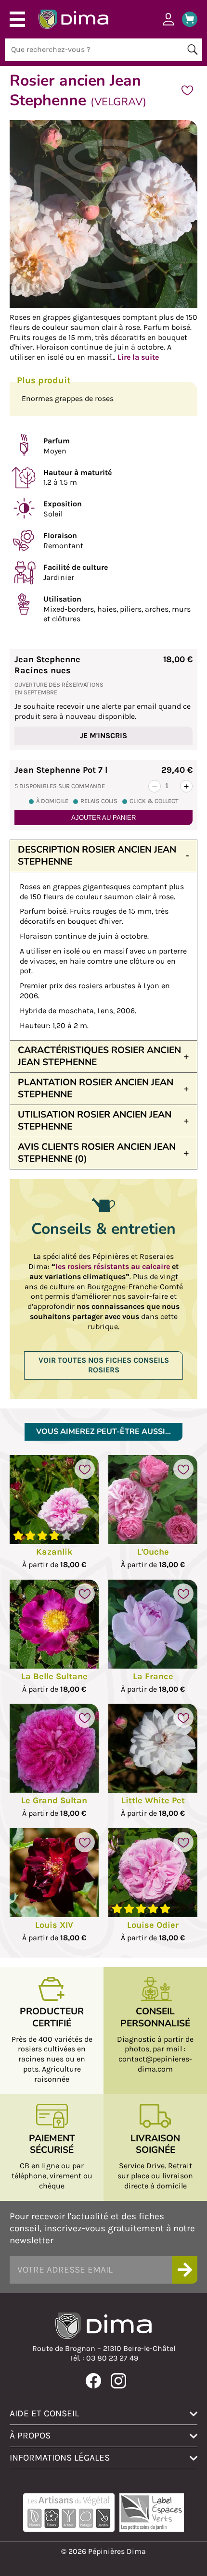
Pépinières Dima (73, 19)
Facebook (93, 2381)
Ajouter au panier (103, 818)
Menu (17, 19)
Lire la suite (138, 357)
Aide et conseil (44, 2413)
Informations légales (60, 2457)
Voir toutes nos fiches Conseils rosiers (104, 1365)
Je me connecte (168, 19)
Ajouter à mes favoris (187, 90)
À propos (30, 2435)
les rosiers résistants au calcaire (113, 1266)
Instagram (118, 2381)
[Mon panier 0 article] (186, 19)
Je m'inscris (103, 735)
